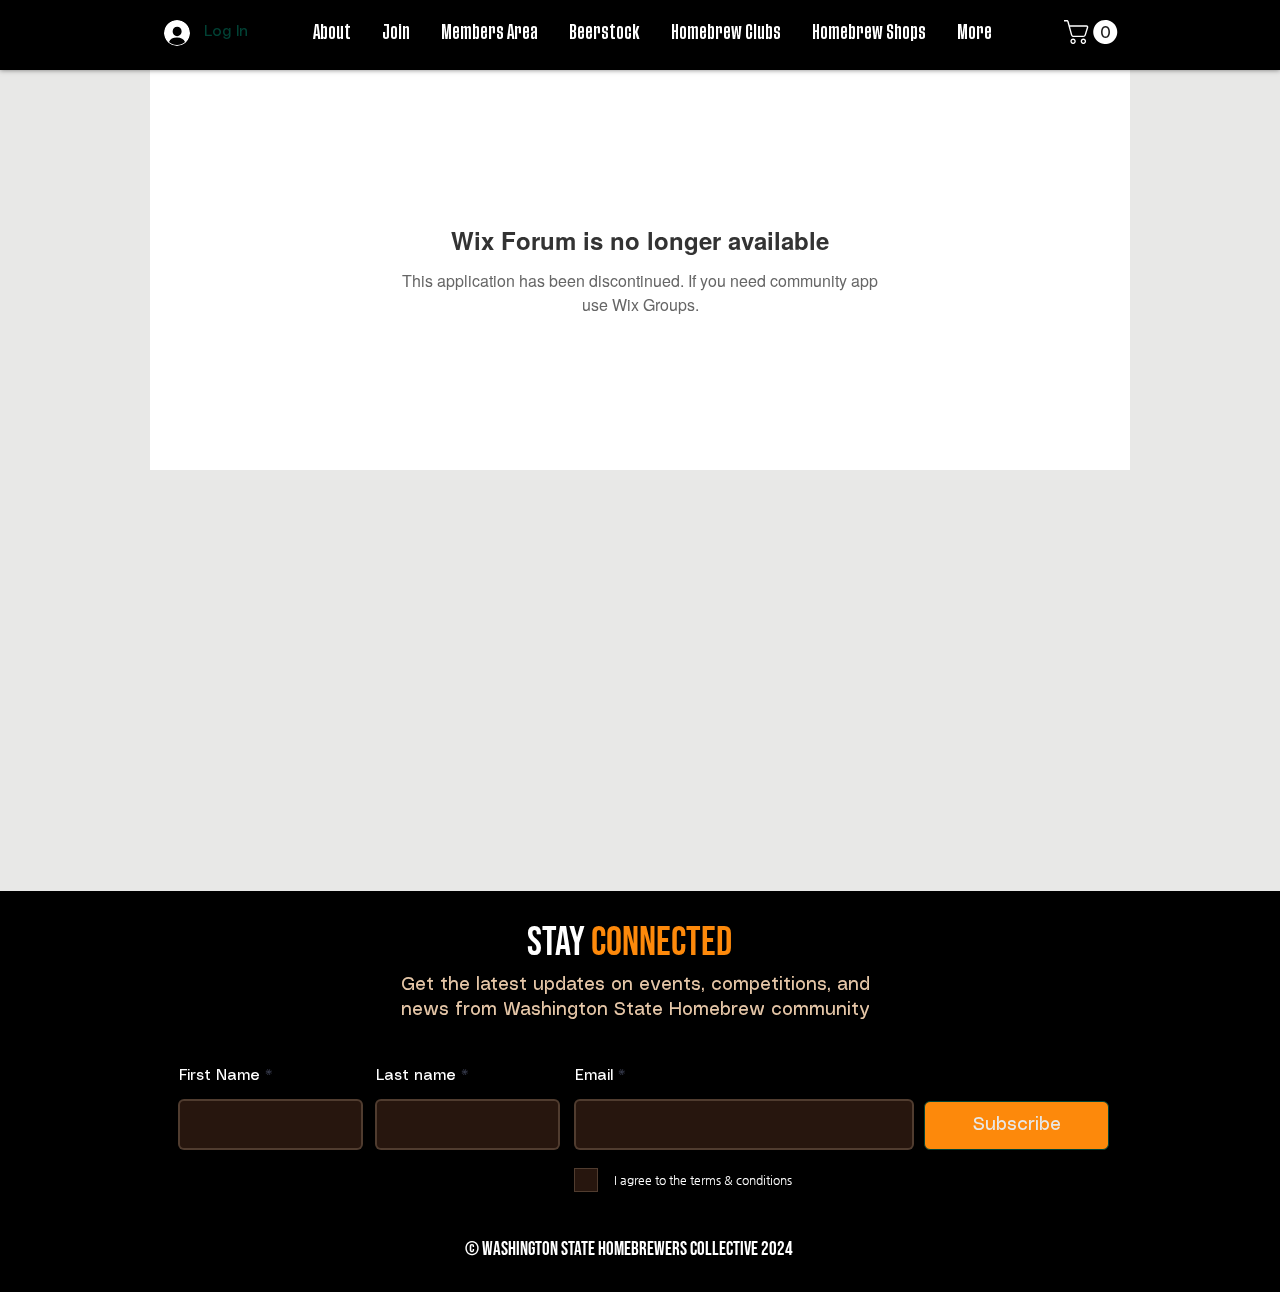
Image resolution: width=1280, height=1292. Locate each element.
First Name (219, 1076)
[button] (1093, 32)
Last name (416, 1076)
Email (594, 1076)
